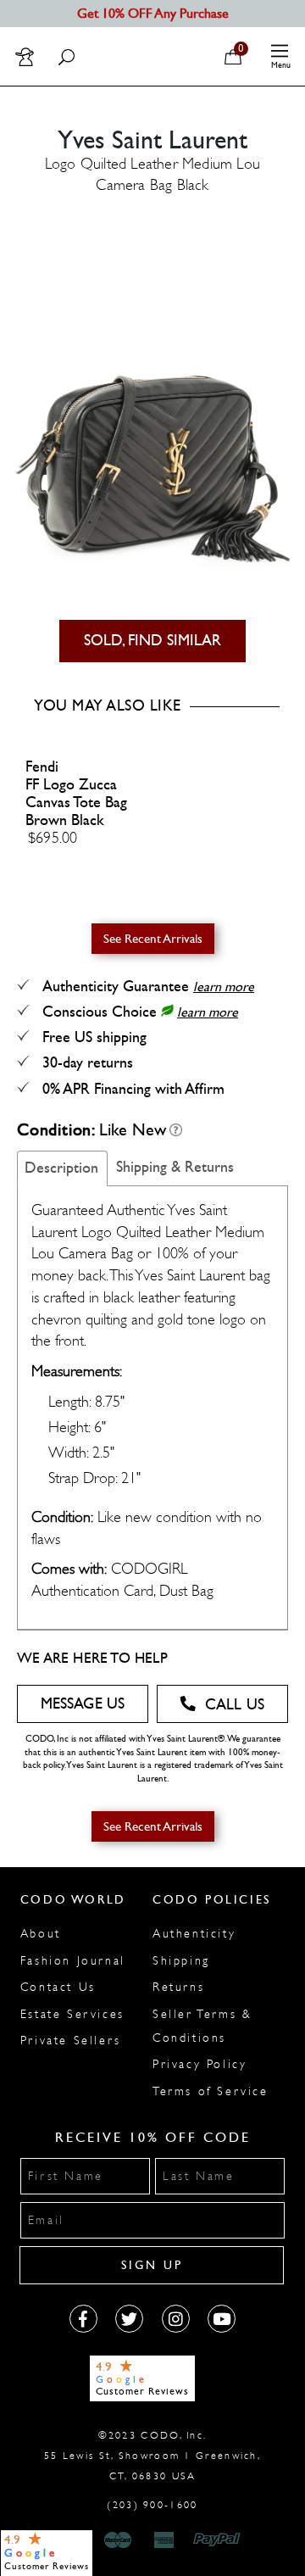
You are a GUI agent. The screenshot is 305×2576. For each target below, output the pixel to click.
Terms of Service (211, 2091)
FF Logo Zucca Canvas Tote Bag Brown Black (76, 803)
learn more (224, 987)
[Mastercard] (118, 2540)
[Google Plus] (129, 2319)
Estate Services (72, 2014)
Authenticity (194, 1934)
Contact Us (58, 1987)
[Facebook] (83, 2319)
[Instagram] (176, 2319)
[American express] (165, 2540)
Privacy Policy (200, 2064)
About (41, 1934)
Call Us (235, 1705)
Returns (178, 1987)
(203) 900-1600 (152, 2505)
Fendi (42, 767)
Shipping (181, 1961)
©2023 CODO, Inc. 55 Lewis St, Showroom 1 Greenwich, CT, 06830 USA (152, 2456)
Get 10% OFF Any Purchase (153, 13)
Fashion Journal (73, 1961)
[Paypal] (220, 2540)
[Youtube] (222, 2319)
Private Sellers (71, 2041)
